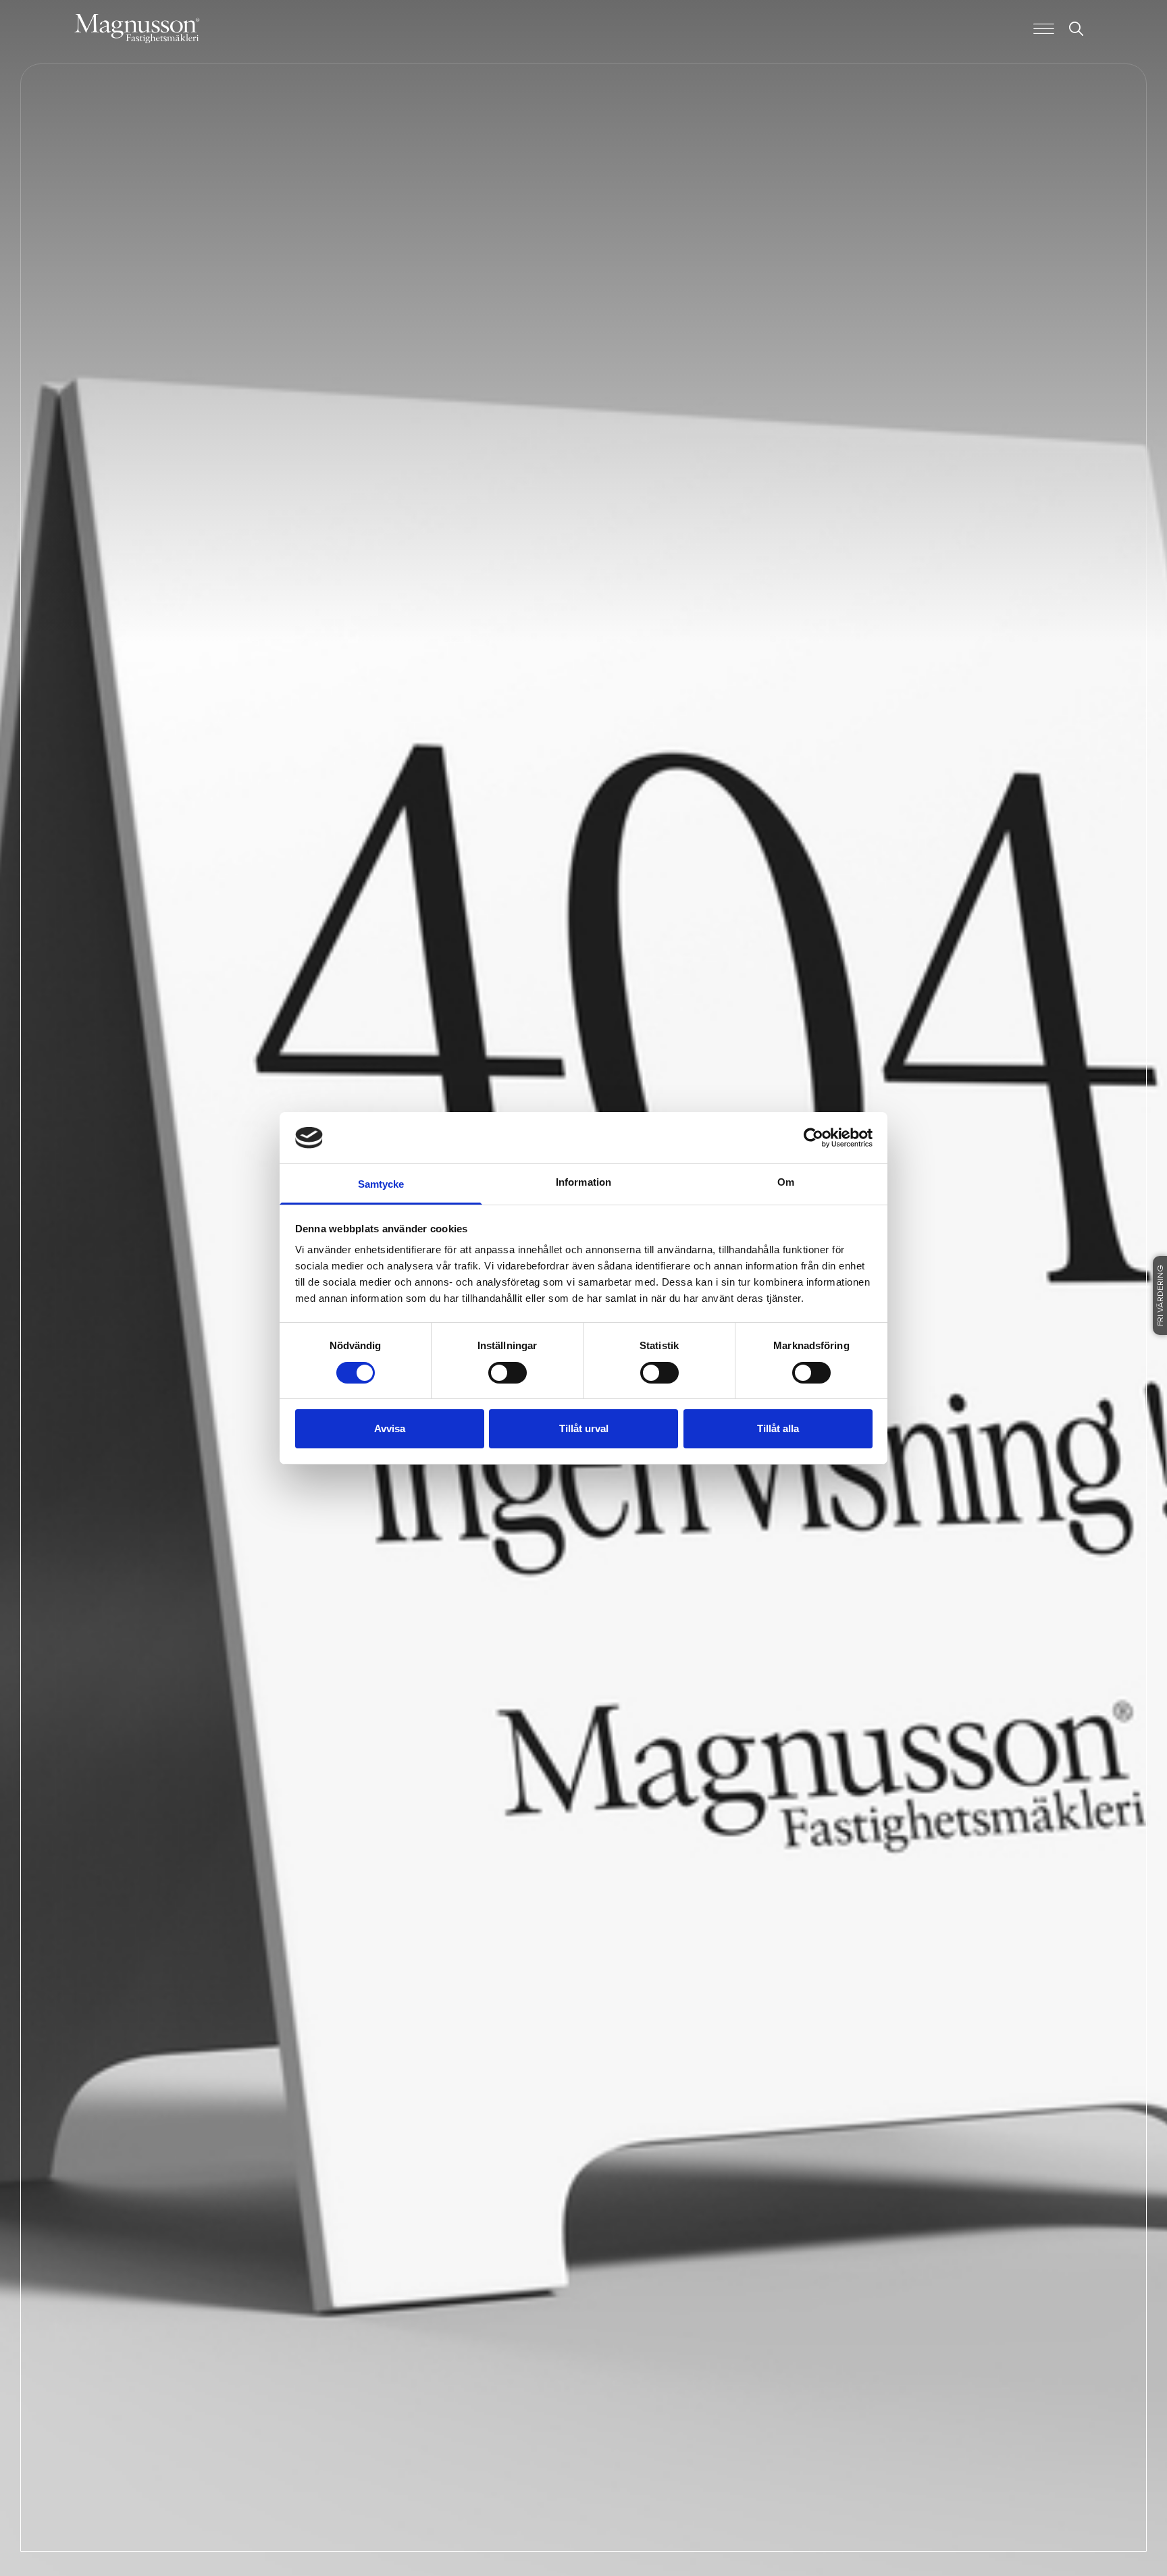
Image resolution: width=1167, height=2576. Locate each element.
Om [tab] (786, 1182)
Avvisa (390, 1428)
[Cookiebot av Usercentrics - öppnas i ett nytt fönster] (813, 1138)
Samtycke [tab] (381, 1184)
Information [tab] (583, 1182)
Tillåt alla (778, 1428)
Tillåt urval (584, 1428)
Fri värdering (1161, 1295)
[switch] (508, 1373)
